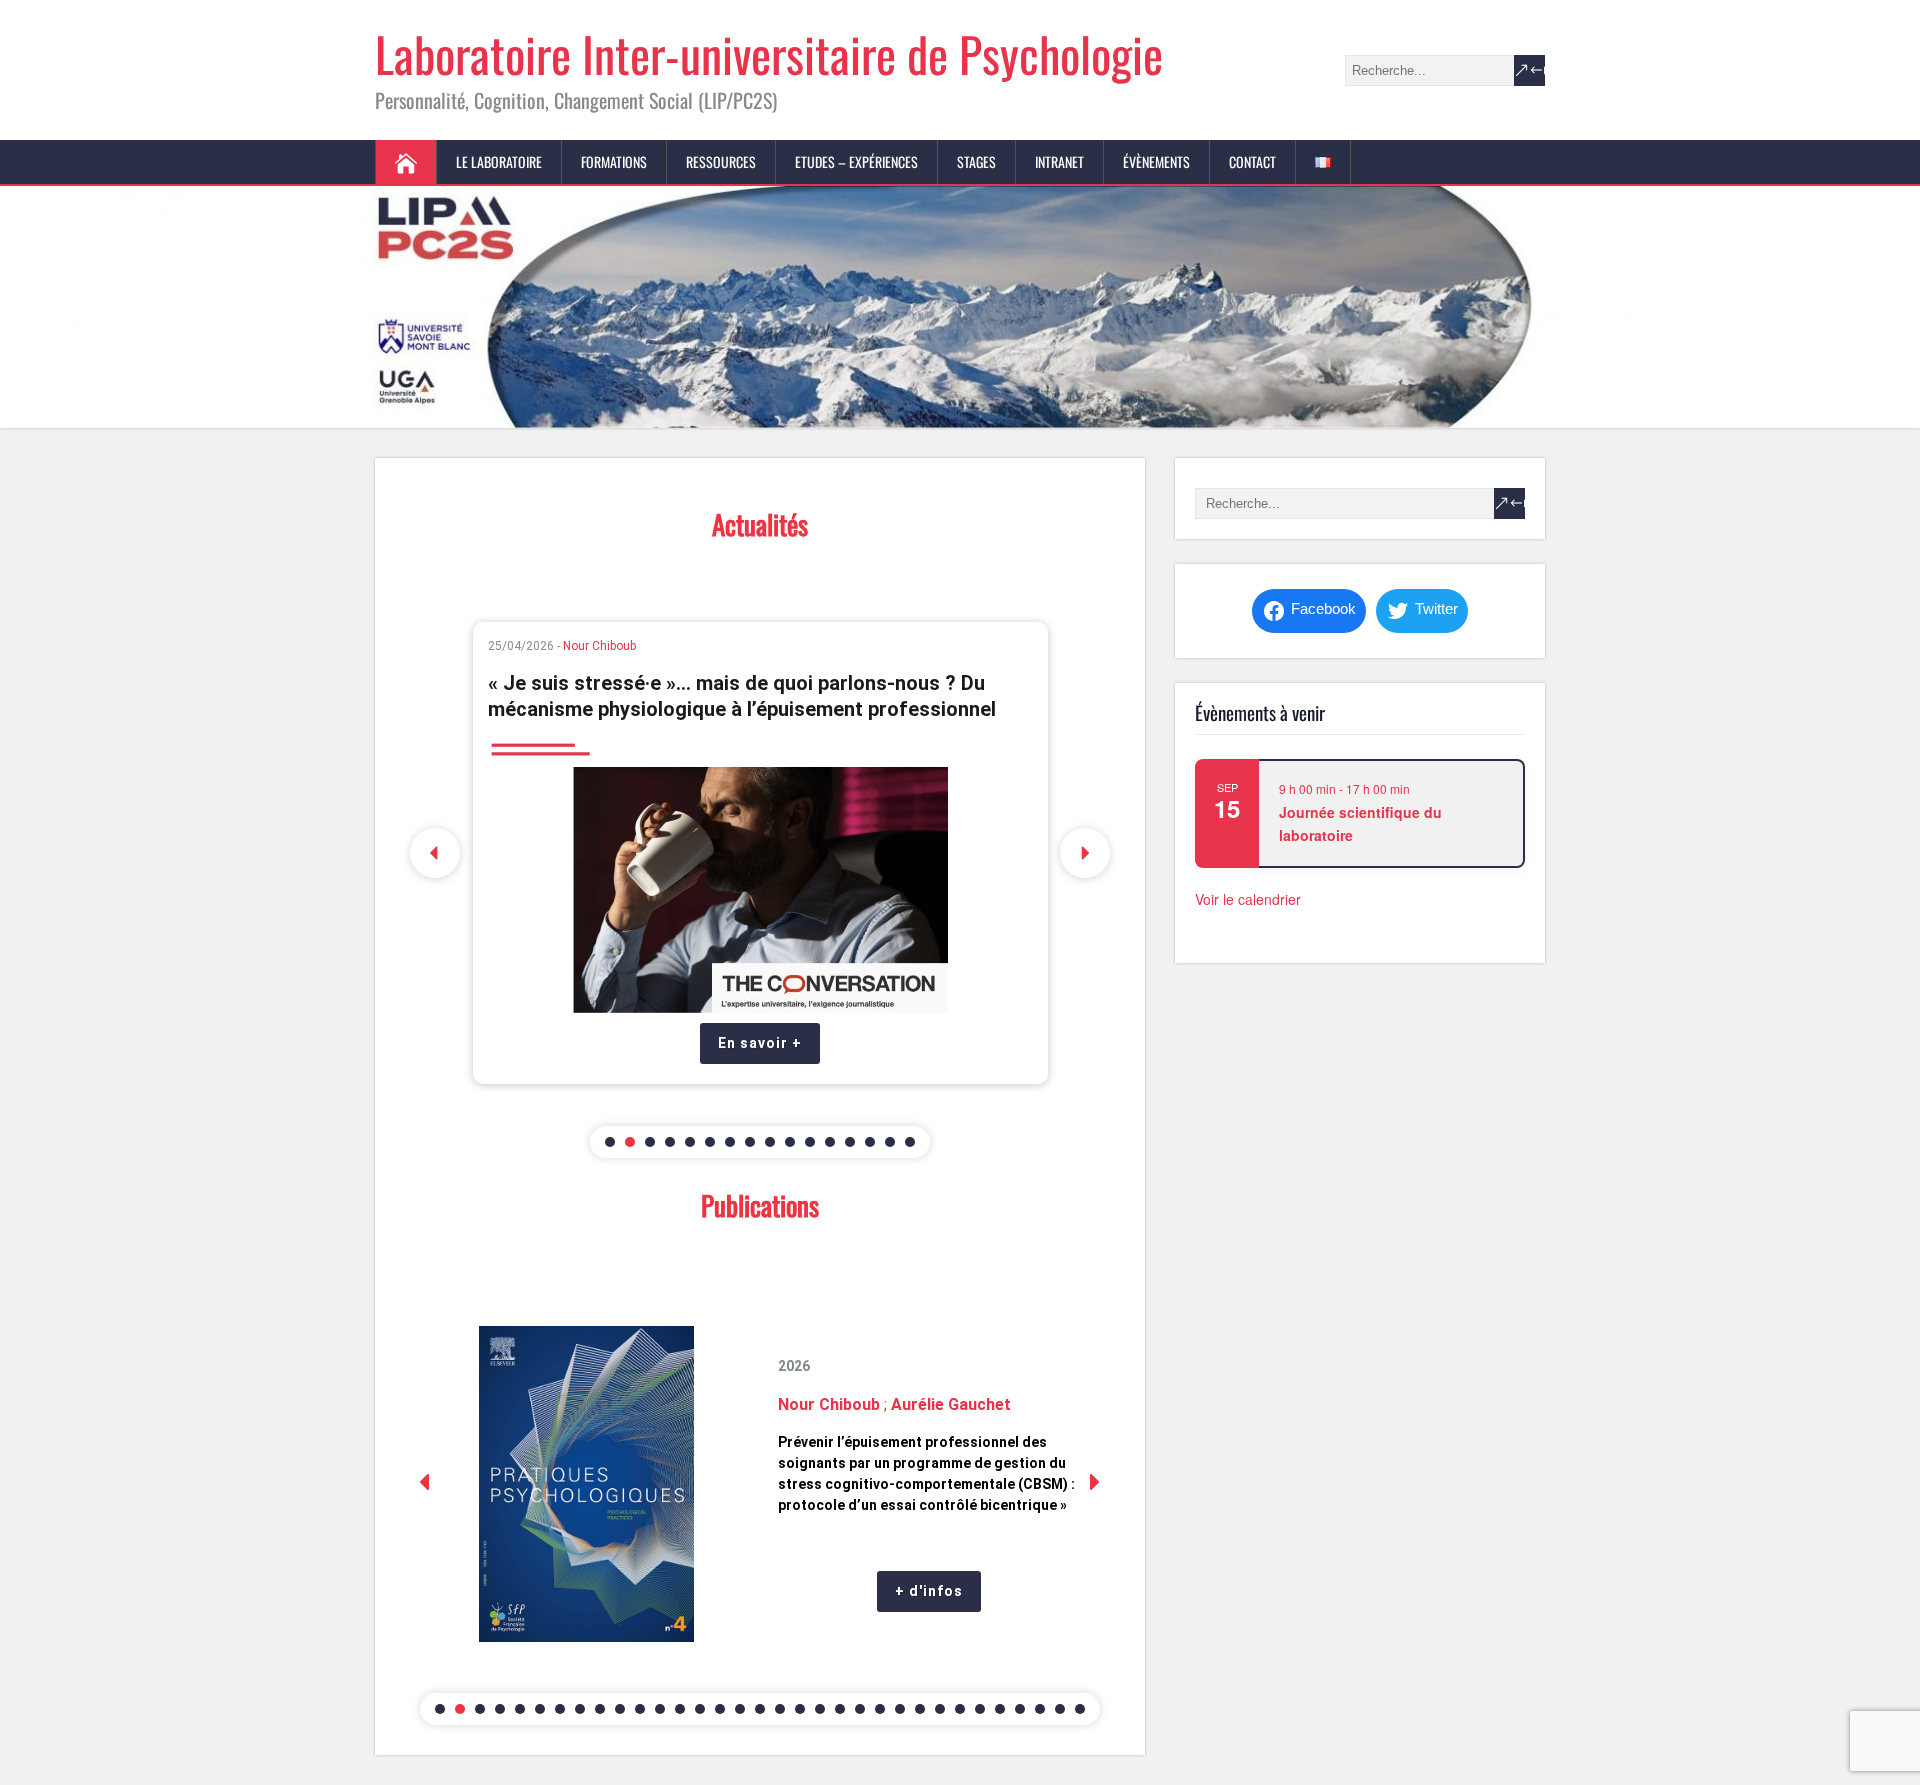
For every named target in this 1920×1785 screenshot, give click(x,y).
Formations (614, 161)
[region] (760, 852)
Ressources (721, 161)
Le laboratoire (499, 161)
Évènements (1156, 161)
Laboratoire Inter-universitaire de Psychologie (769, 53)
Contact (1252, 161)
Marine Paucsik (810, 738)
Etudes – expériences (856, 161)
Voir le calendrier (1248, 899)
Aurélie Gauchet (718, 738)
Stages (976, 161)
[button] (435, 853)
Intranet (1059, 161)
